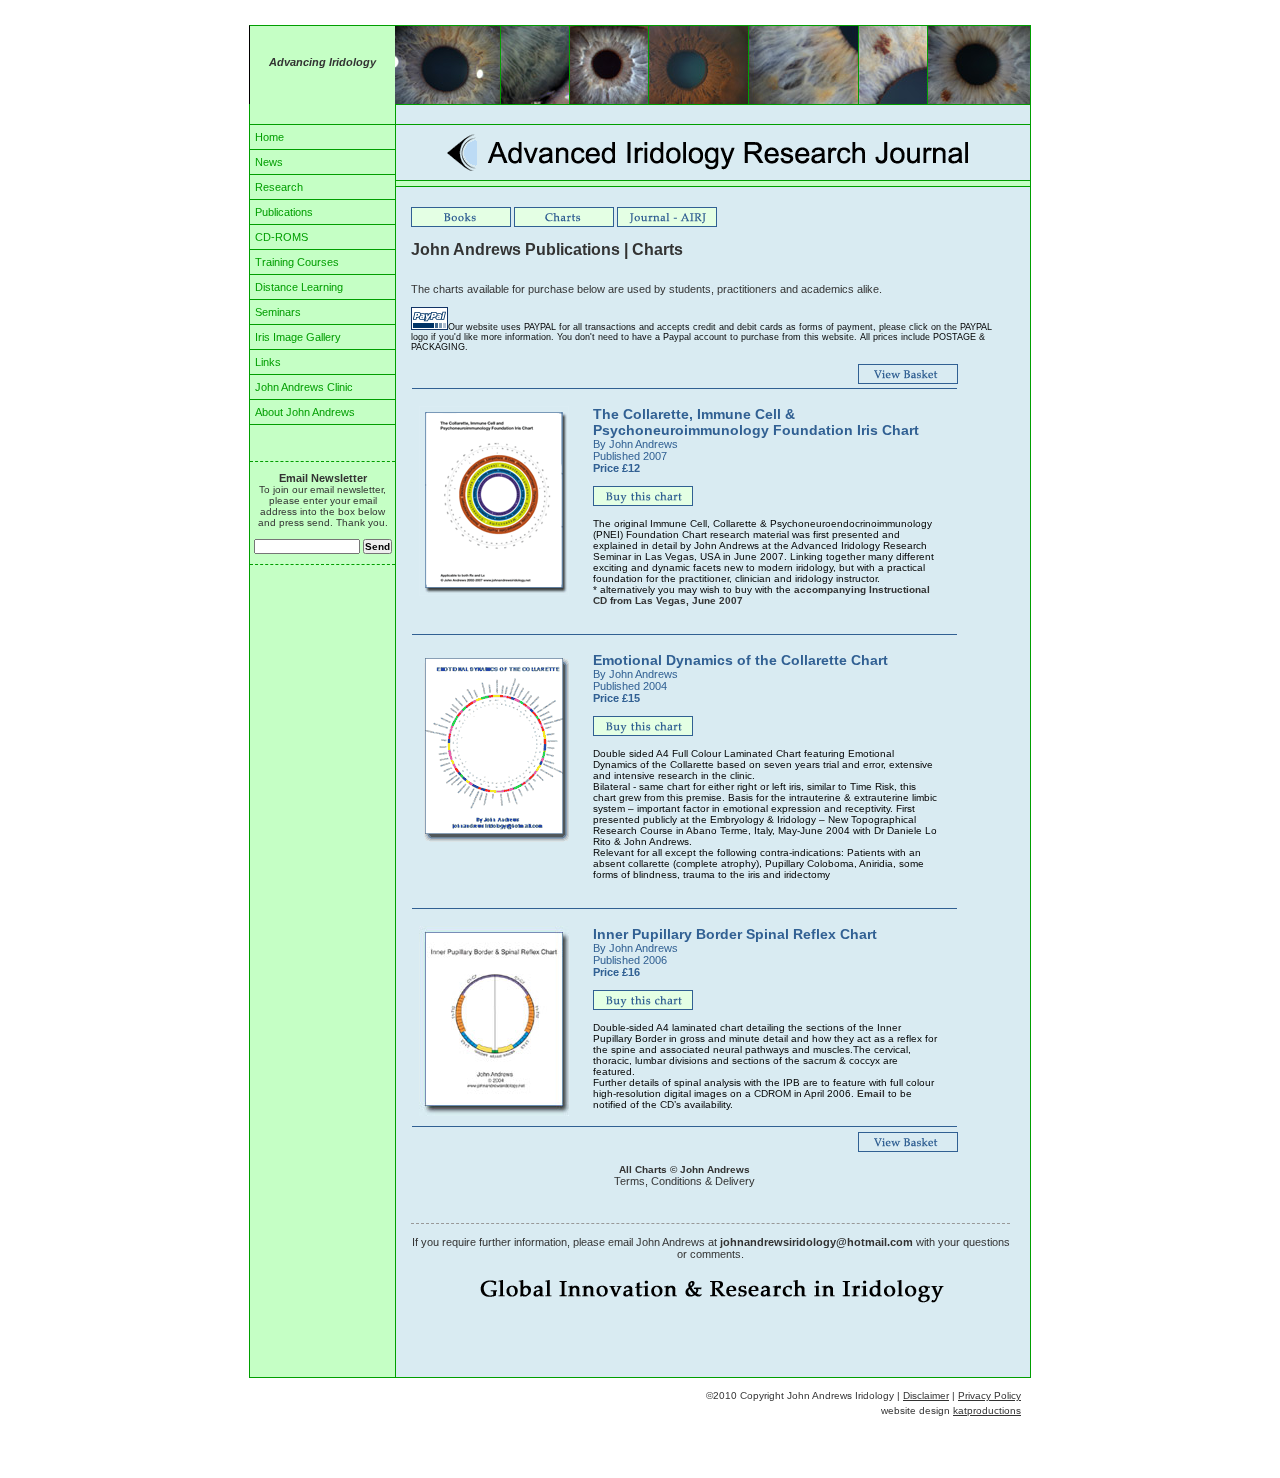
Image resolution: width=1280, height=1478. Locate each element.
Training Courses (297, 262)
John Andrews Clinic (304, 387)
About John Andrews (305, 412)
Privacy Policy (989, 1395)
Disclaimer (926, 1395)
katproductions (987, 1410)
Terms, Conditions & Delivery (684, 1181)
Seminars (278, 312)
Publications (284, 212)
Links (268, 362)
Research (279, 187)
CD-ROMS (281, 237)
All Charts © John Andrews (684, 1169)
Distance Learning (299, 287)
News (269, 162)
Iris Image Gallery (298, 337)
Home (269, 137)
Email (871, 1093)
